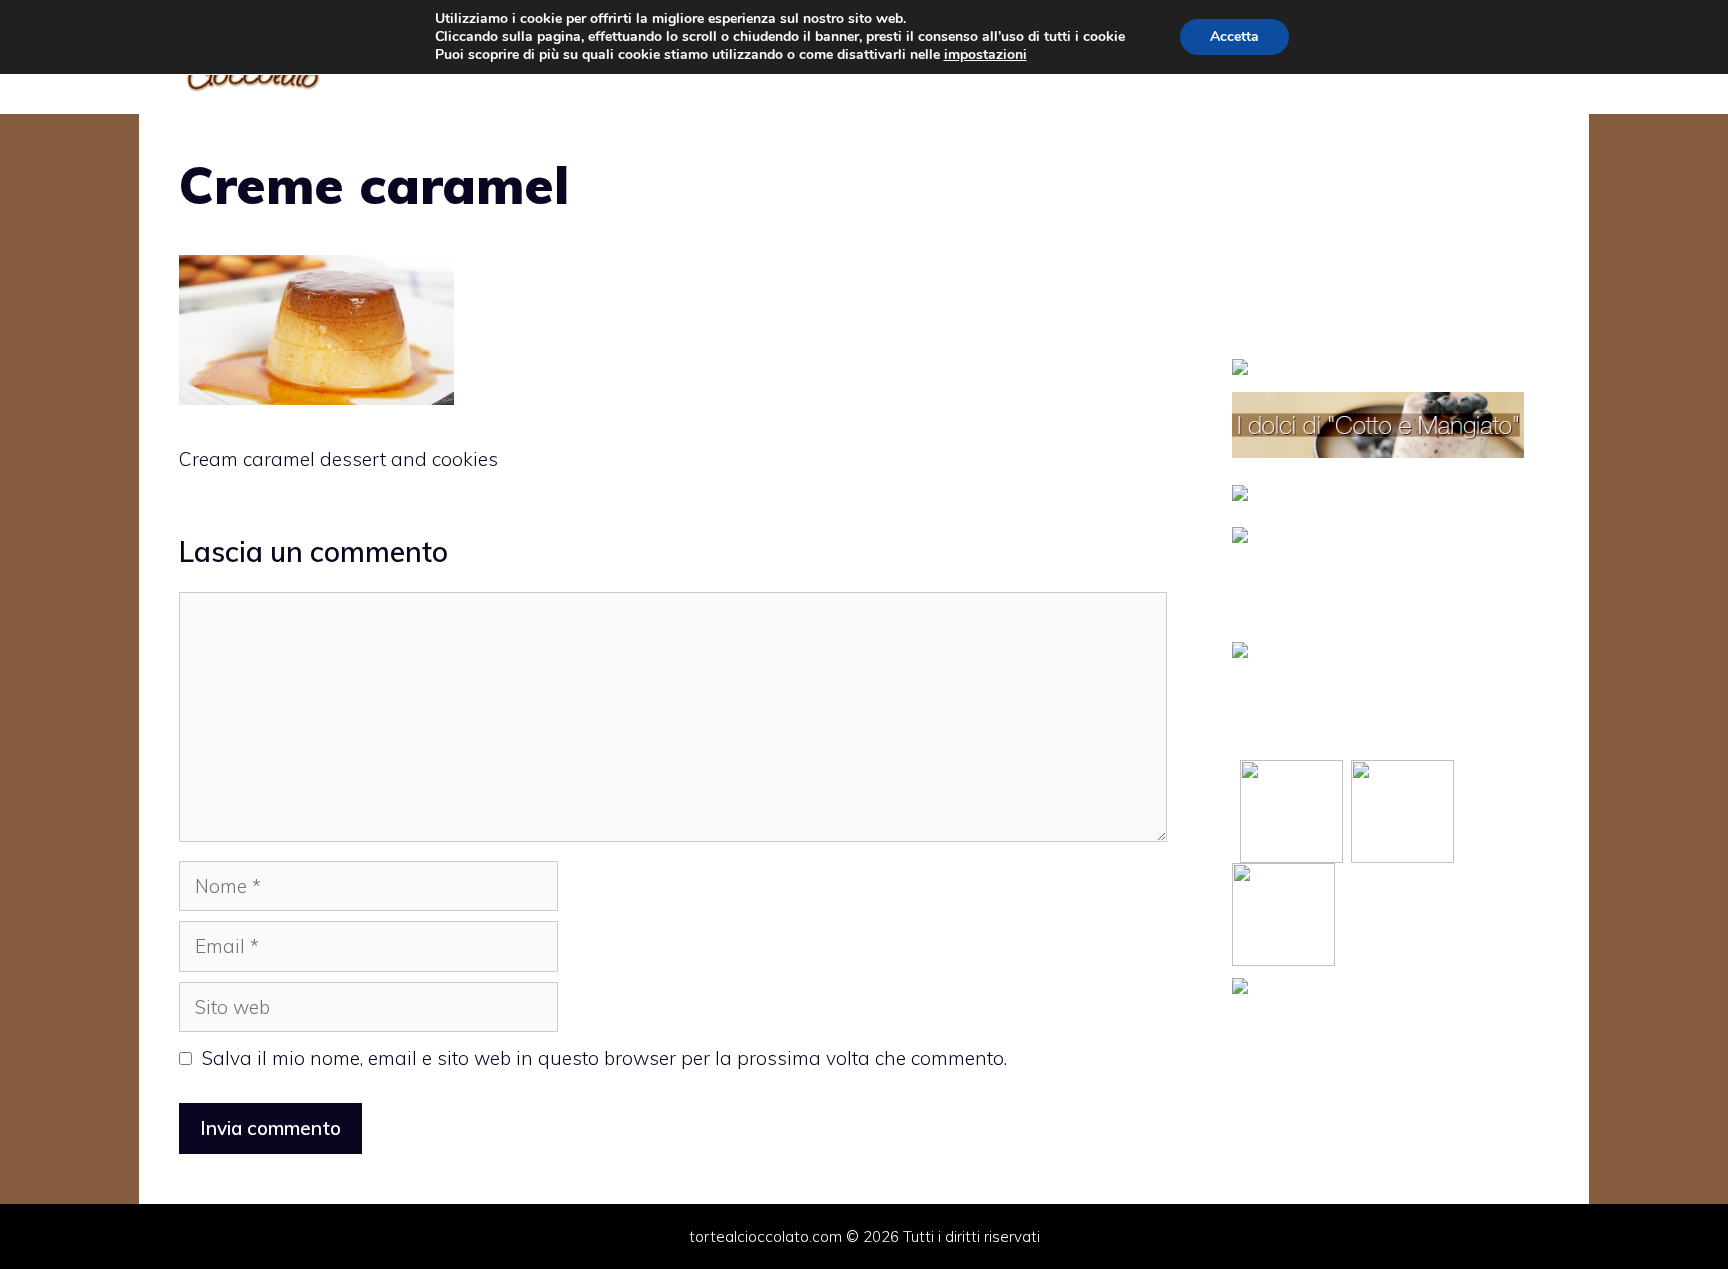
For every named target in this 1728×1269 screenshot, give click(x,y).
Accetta (1234, 36)
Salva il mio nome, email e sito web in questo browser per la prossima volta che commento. (604, 1058)
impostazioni (985, 55)
